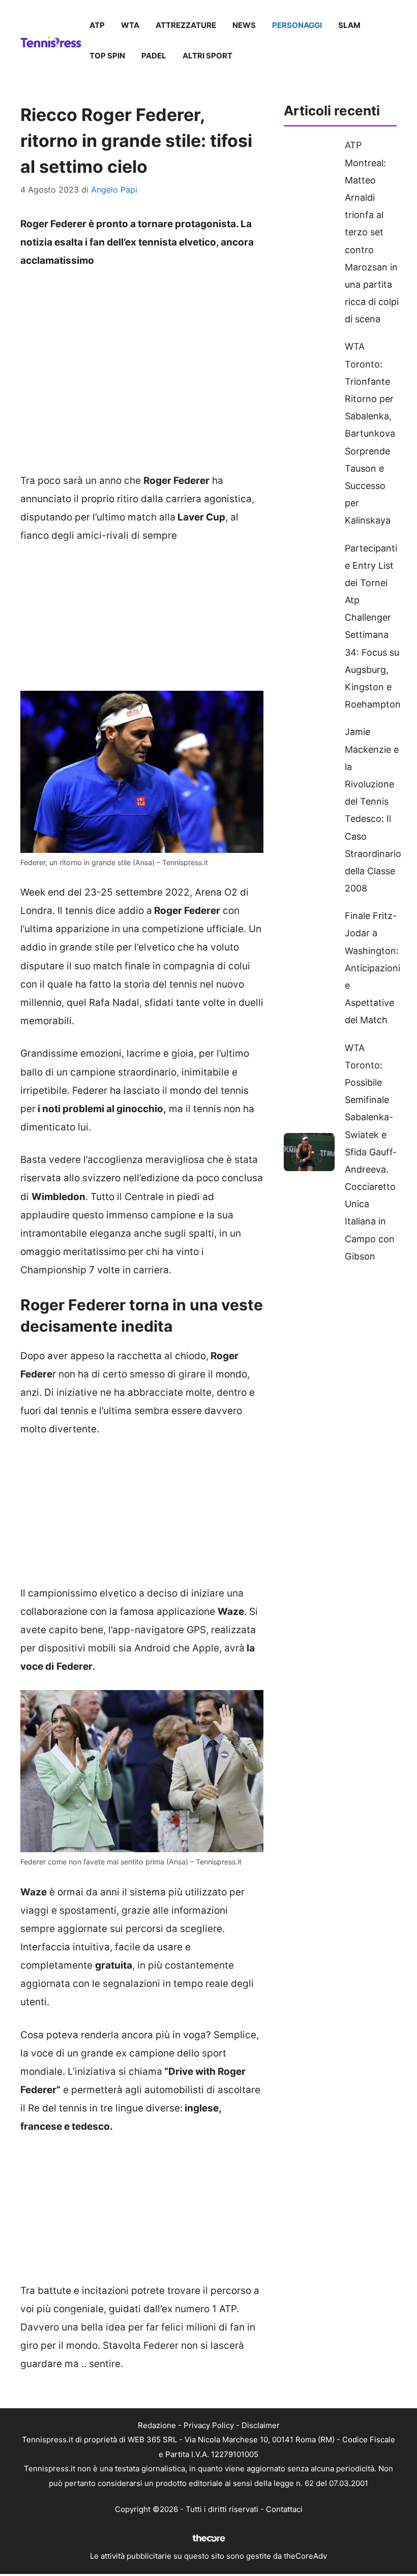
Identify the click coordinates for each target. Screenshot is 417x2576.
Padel (154, 56)
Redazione (157, 2425)
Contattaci (284, 2509)
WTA (130, 25)
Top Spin (107, 56)
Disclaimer (261, 2425)
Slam (349, 25)
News (244, 25)
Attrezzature (186, 25)
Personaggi (297, 25)
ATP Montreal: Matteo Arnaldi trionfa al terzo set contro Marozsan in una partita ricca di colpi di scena (372, 232)
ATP (97, 25)
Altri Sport (207, 56)
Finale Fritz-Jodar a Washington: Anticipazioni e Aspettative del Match (373, 968)
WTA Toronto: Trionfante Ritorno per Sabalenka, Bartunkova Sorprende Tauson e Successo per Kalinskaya (370, 433)
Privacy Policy (209, 2425)
